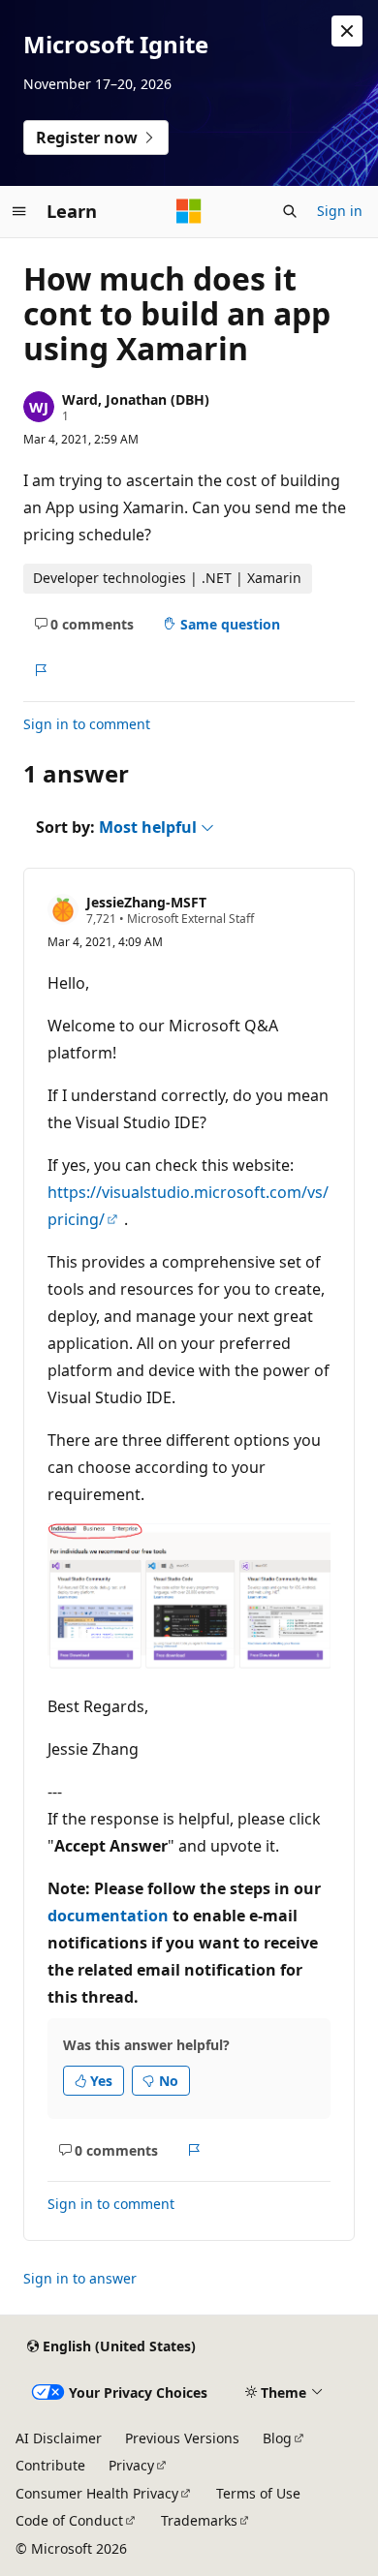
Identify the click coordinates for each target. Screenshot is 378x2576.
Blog (277, 2438)
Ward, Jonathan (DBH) (136, 399)
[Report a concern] (40, 670)
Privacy (131, 2465)
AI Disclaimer (59, 2438)
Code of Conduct (69, 2520)
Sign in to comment (87, 724)
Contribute (50, 2465)
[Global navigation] (19, 211)
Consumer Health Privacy (97, 2493)
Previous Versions (182, 2438)
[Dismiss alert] (347, 31)
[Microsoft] (189, 211)
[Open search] (290, 211)
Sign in (340, 211)
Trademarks (199, 2520)
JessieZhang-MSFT (146, 902)
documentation (108, 1916)
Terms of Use (258, 2493)
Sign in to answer (80, 2278)
